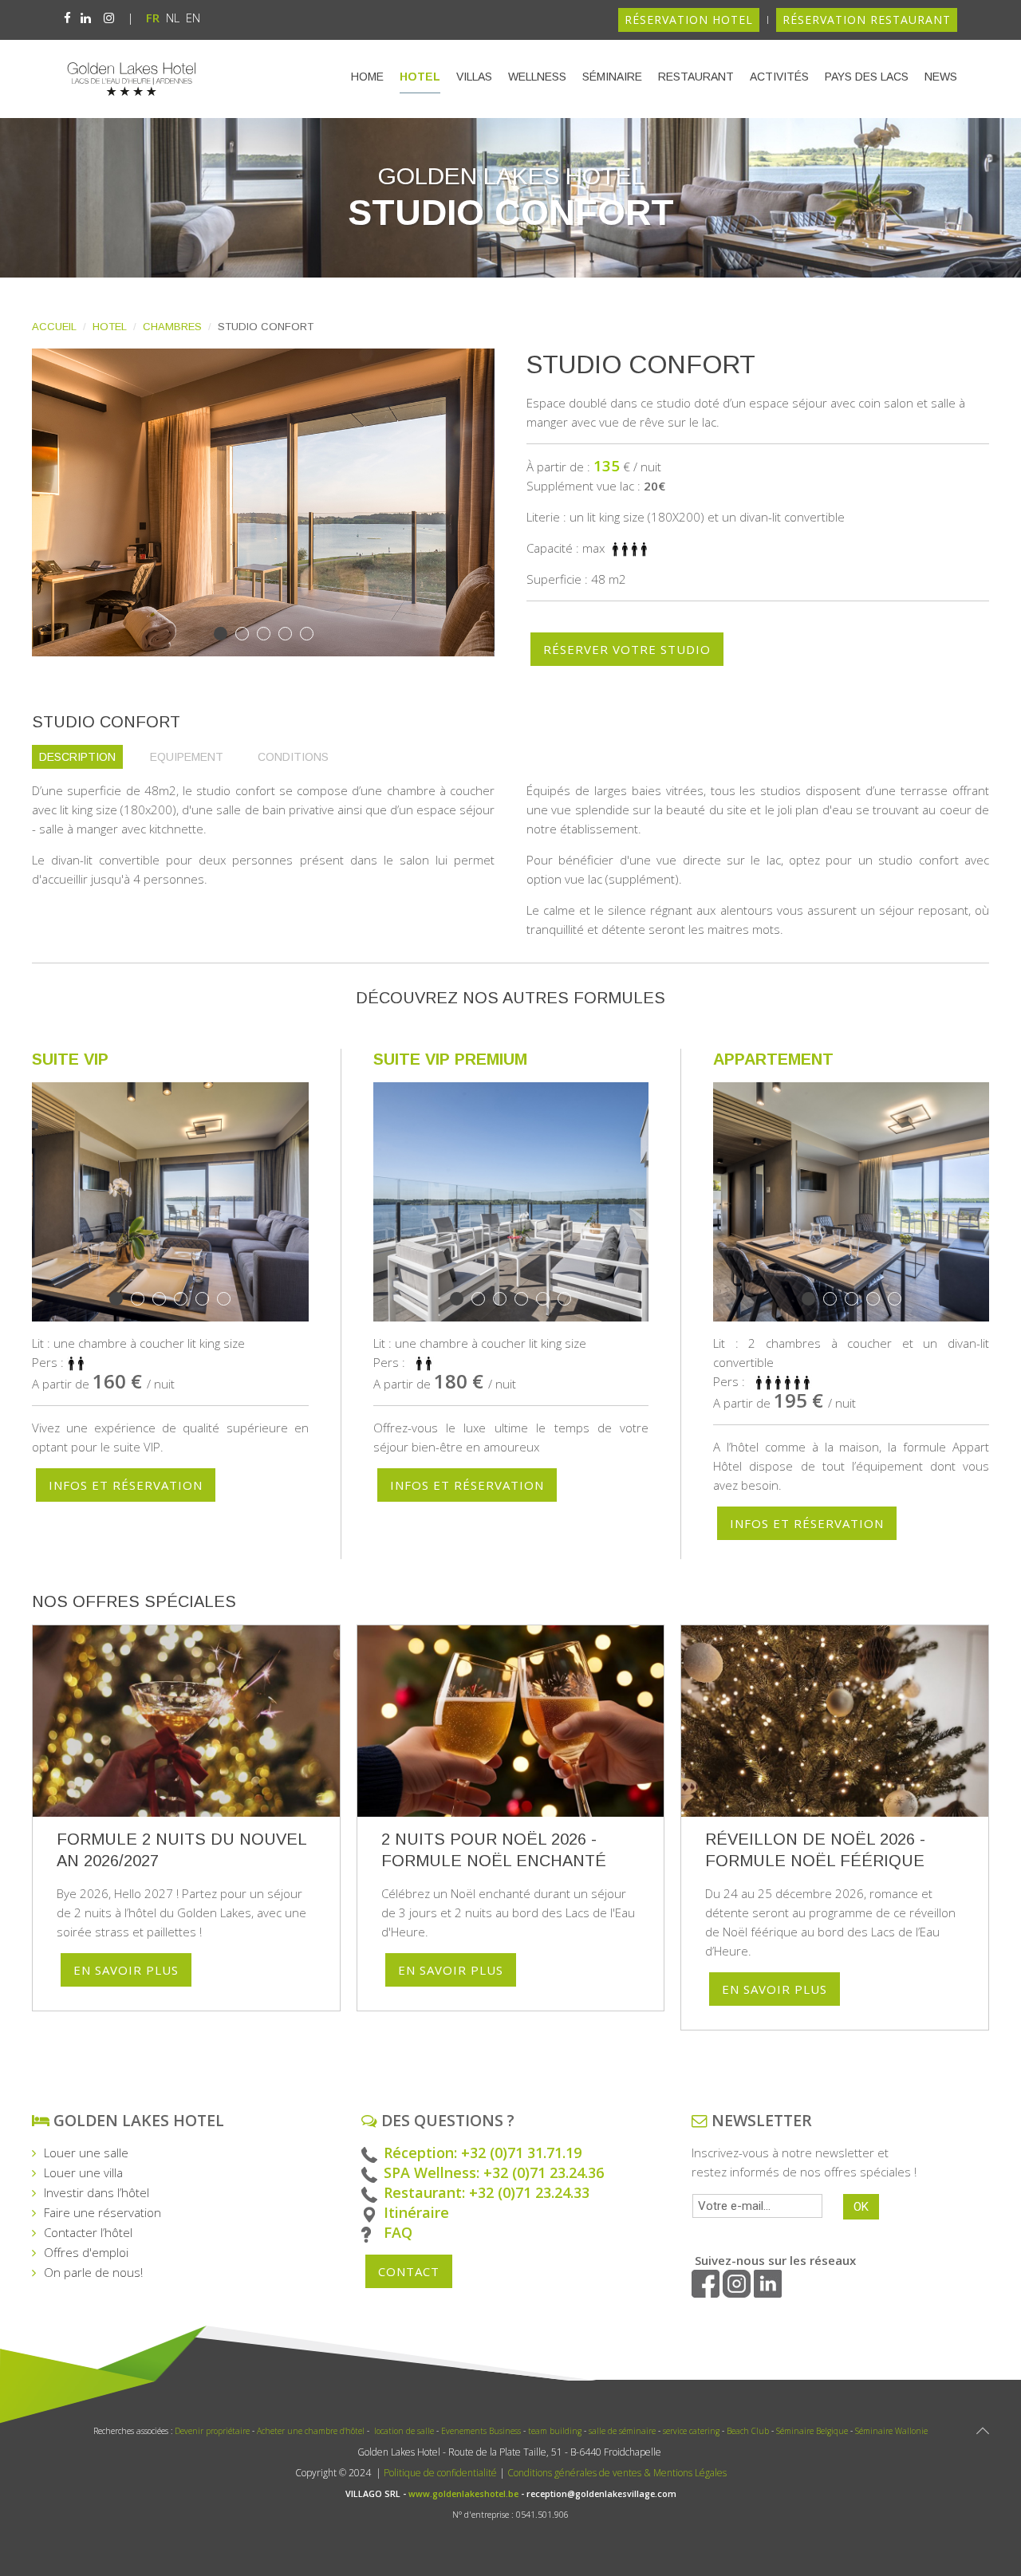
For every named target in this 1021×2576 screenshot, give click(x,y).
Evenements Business (481, 2431)
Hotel (420, 77)
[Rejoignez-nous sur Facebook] (67, 18)
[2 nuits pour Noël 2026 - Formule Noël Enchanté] (511, 1721)
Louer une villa (83, 2172)
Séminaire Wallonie (891, 2431)
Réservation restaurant (867, 20)
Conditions (293, 757)
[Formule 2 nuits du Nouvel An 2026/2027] (186, 1721)
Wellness (537, 77)
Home (367, 77)
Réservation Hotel (689, 20)
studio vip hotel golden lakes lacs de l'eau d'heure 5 (230, 1300)
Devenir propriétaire (212, 2431)
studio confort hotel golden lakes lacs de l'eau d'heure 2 (227, 635)
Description (77, 757)
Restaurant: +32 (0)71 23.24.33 (487, 2192)
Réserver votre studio (627, 649)
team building (556, 2431)
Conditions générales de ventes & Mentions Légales (617, 2473)
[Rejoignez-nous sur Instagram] (109, 18)
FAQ (398, 2232)
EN (193, 18)
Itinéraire (416, 2212)
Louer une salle (86, 2153)
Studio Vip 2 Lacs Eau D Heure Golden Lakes (187, 1300)
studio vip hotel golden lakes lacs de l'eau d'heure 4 (549, 1300)
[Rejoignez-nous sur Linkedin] (86, 18)
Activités (779, 77)
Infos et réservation (126, 1485)
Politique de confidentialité (439, 2473)
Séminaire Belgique (813, 2431)
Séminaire (612, 77)
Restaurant (696, 77)
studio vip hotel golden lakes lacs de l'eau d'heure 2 (122, 1300)
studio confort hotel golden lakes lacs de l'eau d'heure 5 (313, 635)
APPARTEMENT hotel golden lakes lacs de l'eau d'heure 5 (858, 1300)
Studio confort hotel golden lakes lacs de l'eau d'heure (292, 635)
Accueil (54, 327)
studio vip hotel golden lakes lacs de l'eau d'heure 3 (144, 1300)
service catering (691, 2431)
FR (154, 18)
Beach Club (748, 2431)
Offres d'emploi (86, 2252)
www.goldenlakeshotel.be (463, 2494)
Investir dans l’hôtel (97, 2192)
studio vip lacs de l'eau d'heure (166, 1300)
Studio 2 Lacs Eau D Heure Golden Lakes (879, 1300)
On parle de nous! (93, 2272)
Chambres (172, 327)
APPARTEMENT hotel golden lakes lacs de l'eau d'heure (815, 1300)
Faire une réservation (102, 2212)
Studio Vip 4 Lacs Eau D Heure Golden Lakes (901, 1300)
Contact (409, 2271)
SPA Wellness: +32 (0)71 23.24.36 (494, 2172)
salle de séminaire (622, 2431)
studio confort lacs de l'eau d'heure (248, 635)
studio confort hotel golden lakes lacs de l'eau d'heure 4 (270, 635)
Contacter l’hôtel (88, 2232)
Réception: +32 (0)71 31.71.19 (483, 2153)
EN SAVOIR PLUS (126, 1970)
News (941, 77)
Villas (474, 77)
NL (174, 18)
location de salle (404, 2431)
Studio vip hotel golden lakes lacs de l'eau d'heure (209, 1300)
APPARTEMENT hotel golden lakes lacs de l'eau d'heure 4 (836, 1300)
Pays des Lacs (867, 77)
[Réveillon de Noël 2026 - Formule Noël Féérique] (835, 1721)
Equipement (187, 757)
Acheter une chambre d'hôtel (309, 2431)
